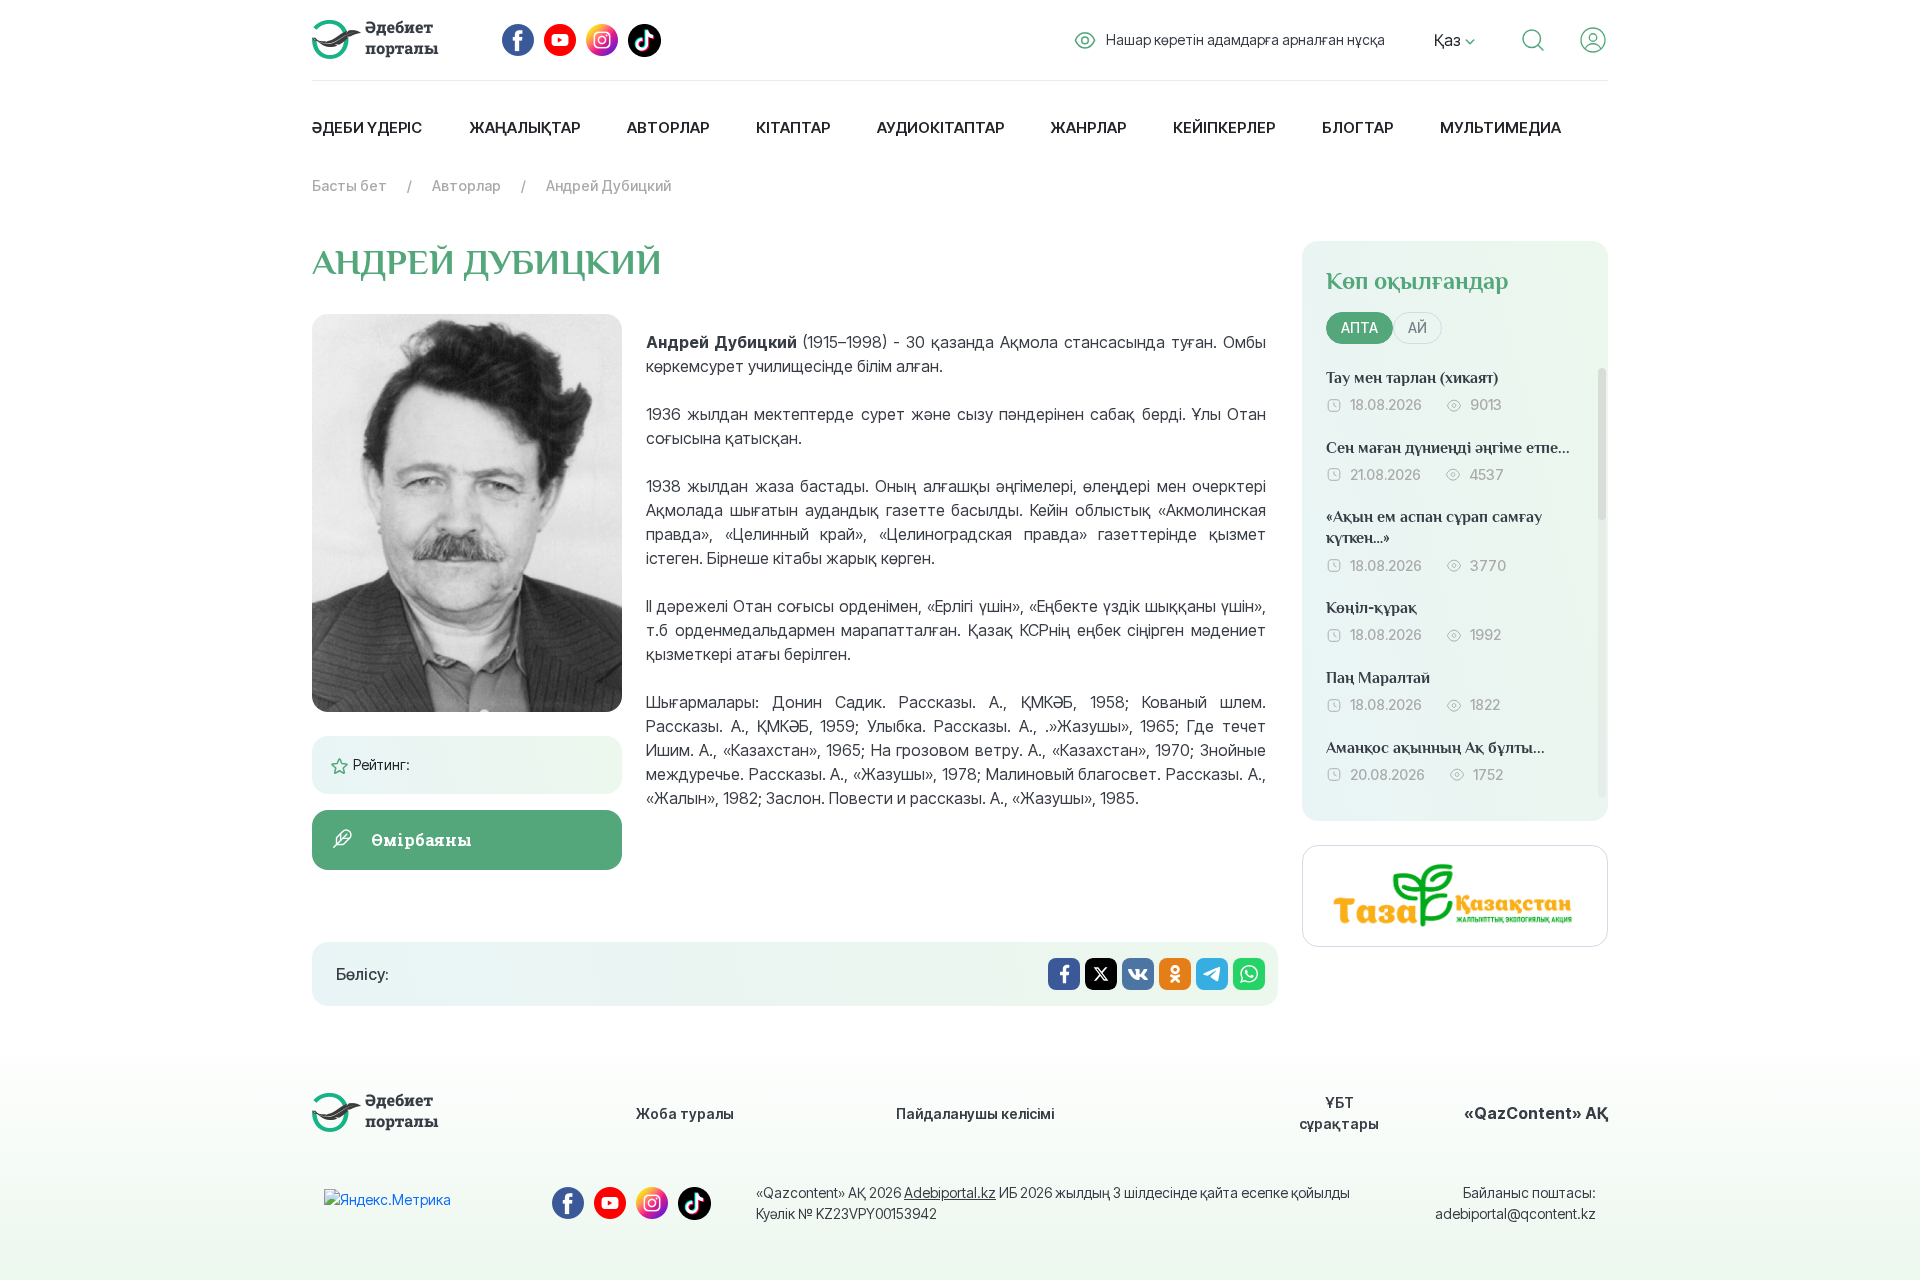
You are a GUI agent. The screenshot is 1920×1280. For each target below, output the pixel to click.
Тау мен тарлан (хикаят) (1412, 378)
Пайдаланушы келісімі (975, 1113)
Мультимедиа (1500, 127)
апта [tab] (1359, 327)
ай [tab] (1417, 327)
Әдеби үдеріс (367, 127)
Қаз (1449, 40)
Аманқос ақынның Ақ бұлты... (1435, 748)
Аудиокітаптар (940, 127)
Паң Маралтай (1378, 678)
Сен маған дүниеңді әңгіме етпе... (1448, 448)
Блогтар (1357, 127)
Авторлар (668, 127)
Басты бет (349, 185)
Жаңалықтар (524, 127)
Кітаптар (793, 127)
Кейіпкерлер (1224, 127)
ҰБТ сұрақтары (1339, 1113)
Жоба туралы (685, 1113)
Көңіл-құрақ (1371, 608)
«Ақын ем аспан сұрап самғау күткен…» (1434, 527)
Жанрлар (1088, 127)
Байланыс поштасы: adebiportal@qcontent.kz (1515, 1203)
